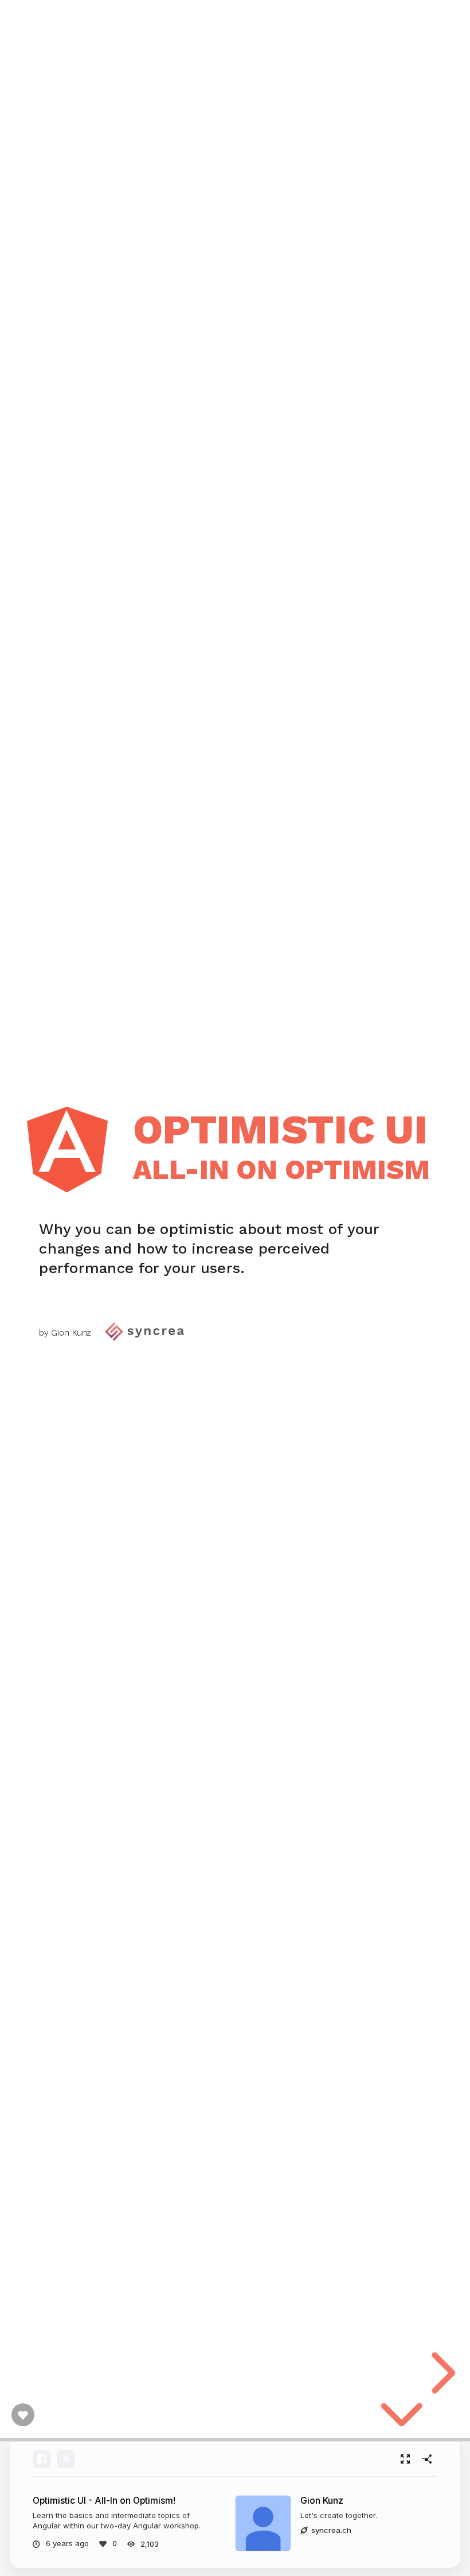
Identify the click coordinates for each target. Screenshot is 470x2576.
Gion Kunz (322, 2501)
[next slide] (440, 2373)
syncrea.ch (331, 2530)
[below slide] (402, 2424)
